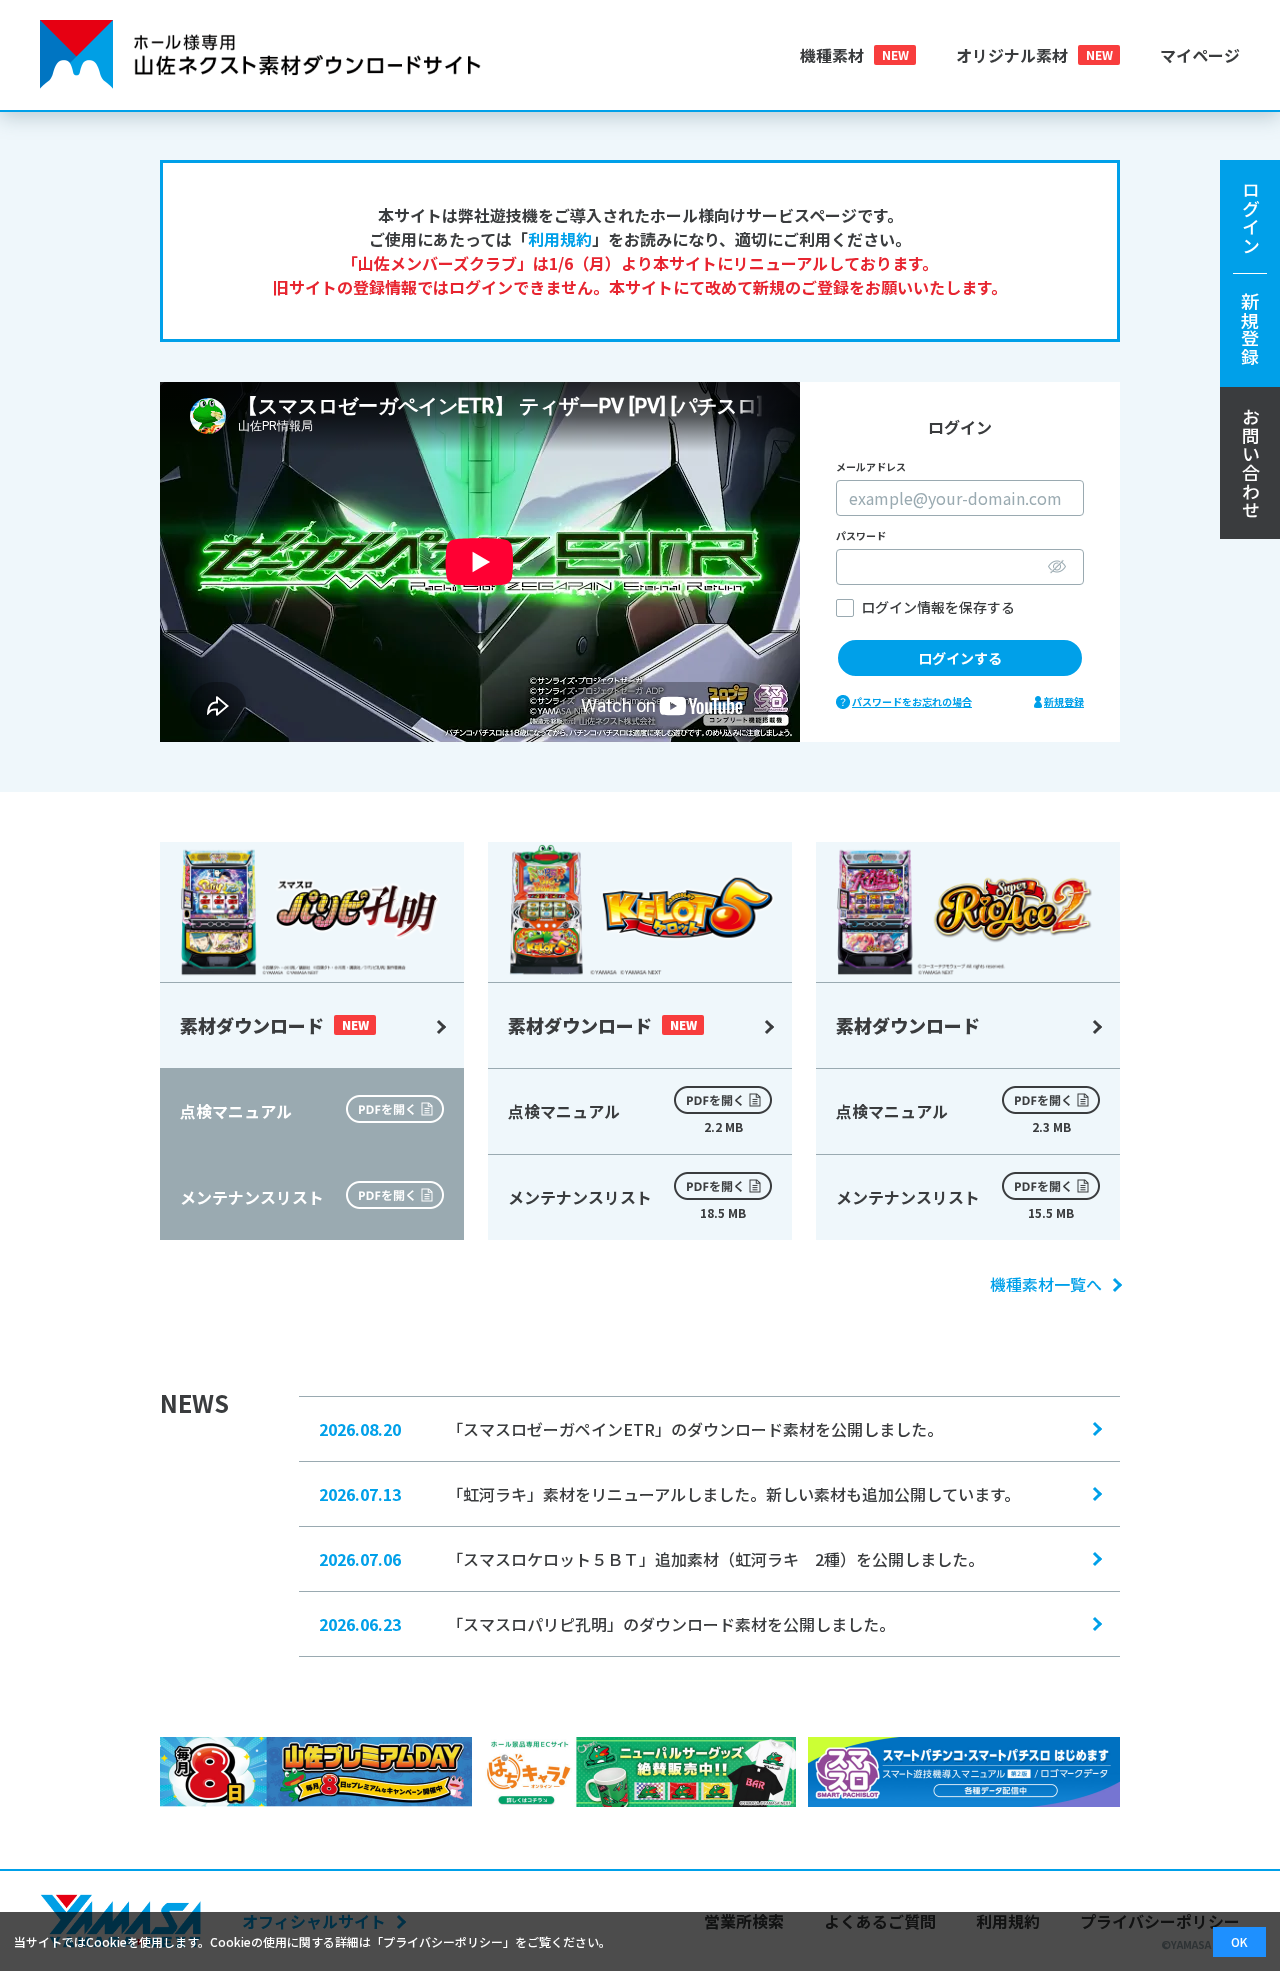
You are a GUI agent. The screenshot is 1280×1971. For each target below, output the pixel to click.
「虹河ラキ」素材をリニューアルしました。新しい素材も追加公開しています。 (669, 1494)
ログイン (1250, 273)
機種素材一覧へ (1046, 1284)
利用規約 (560, 239)
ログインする (960, 658)
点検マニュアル (625, 1117)
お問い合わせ (1251, 463)
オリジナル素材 (1012, 55)
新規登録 (1064, 701)
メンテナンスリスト (627, 1203)
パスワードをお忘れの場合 (912, 701)
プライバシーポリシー (443, 1941)
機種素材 (832, 55)
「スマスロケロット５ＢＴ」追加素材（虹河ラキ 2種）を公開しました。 (651, 1559)
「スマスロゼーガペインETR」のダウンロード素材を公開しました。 (631, 1429)
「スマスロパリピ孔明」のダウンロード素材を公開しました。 (607, 1624)
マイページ (1200, 55)
